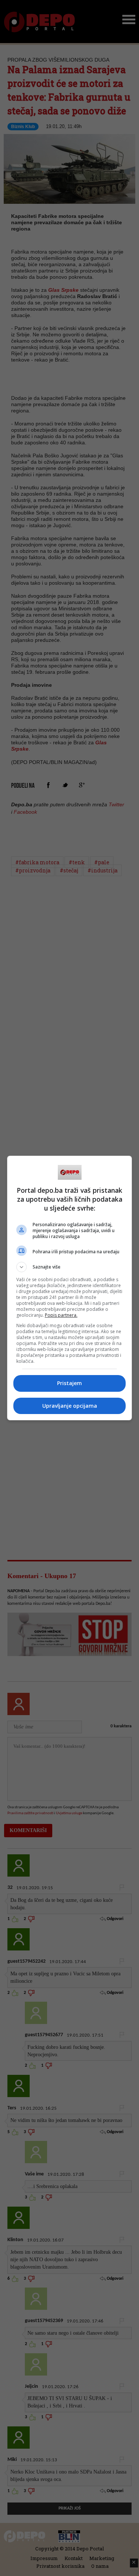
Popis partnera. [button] (61, 1315)
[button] (70, 1267)
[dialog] (70, 1288)
